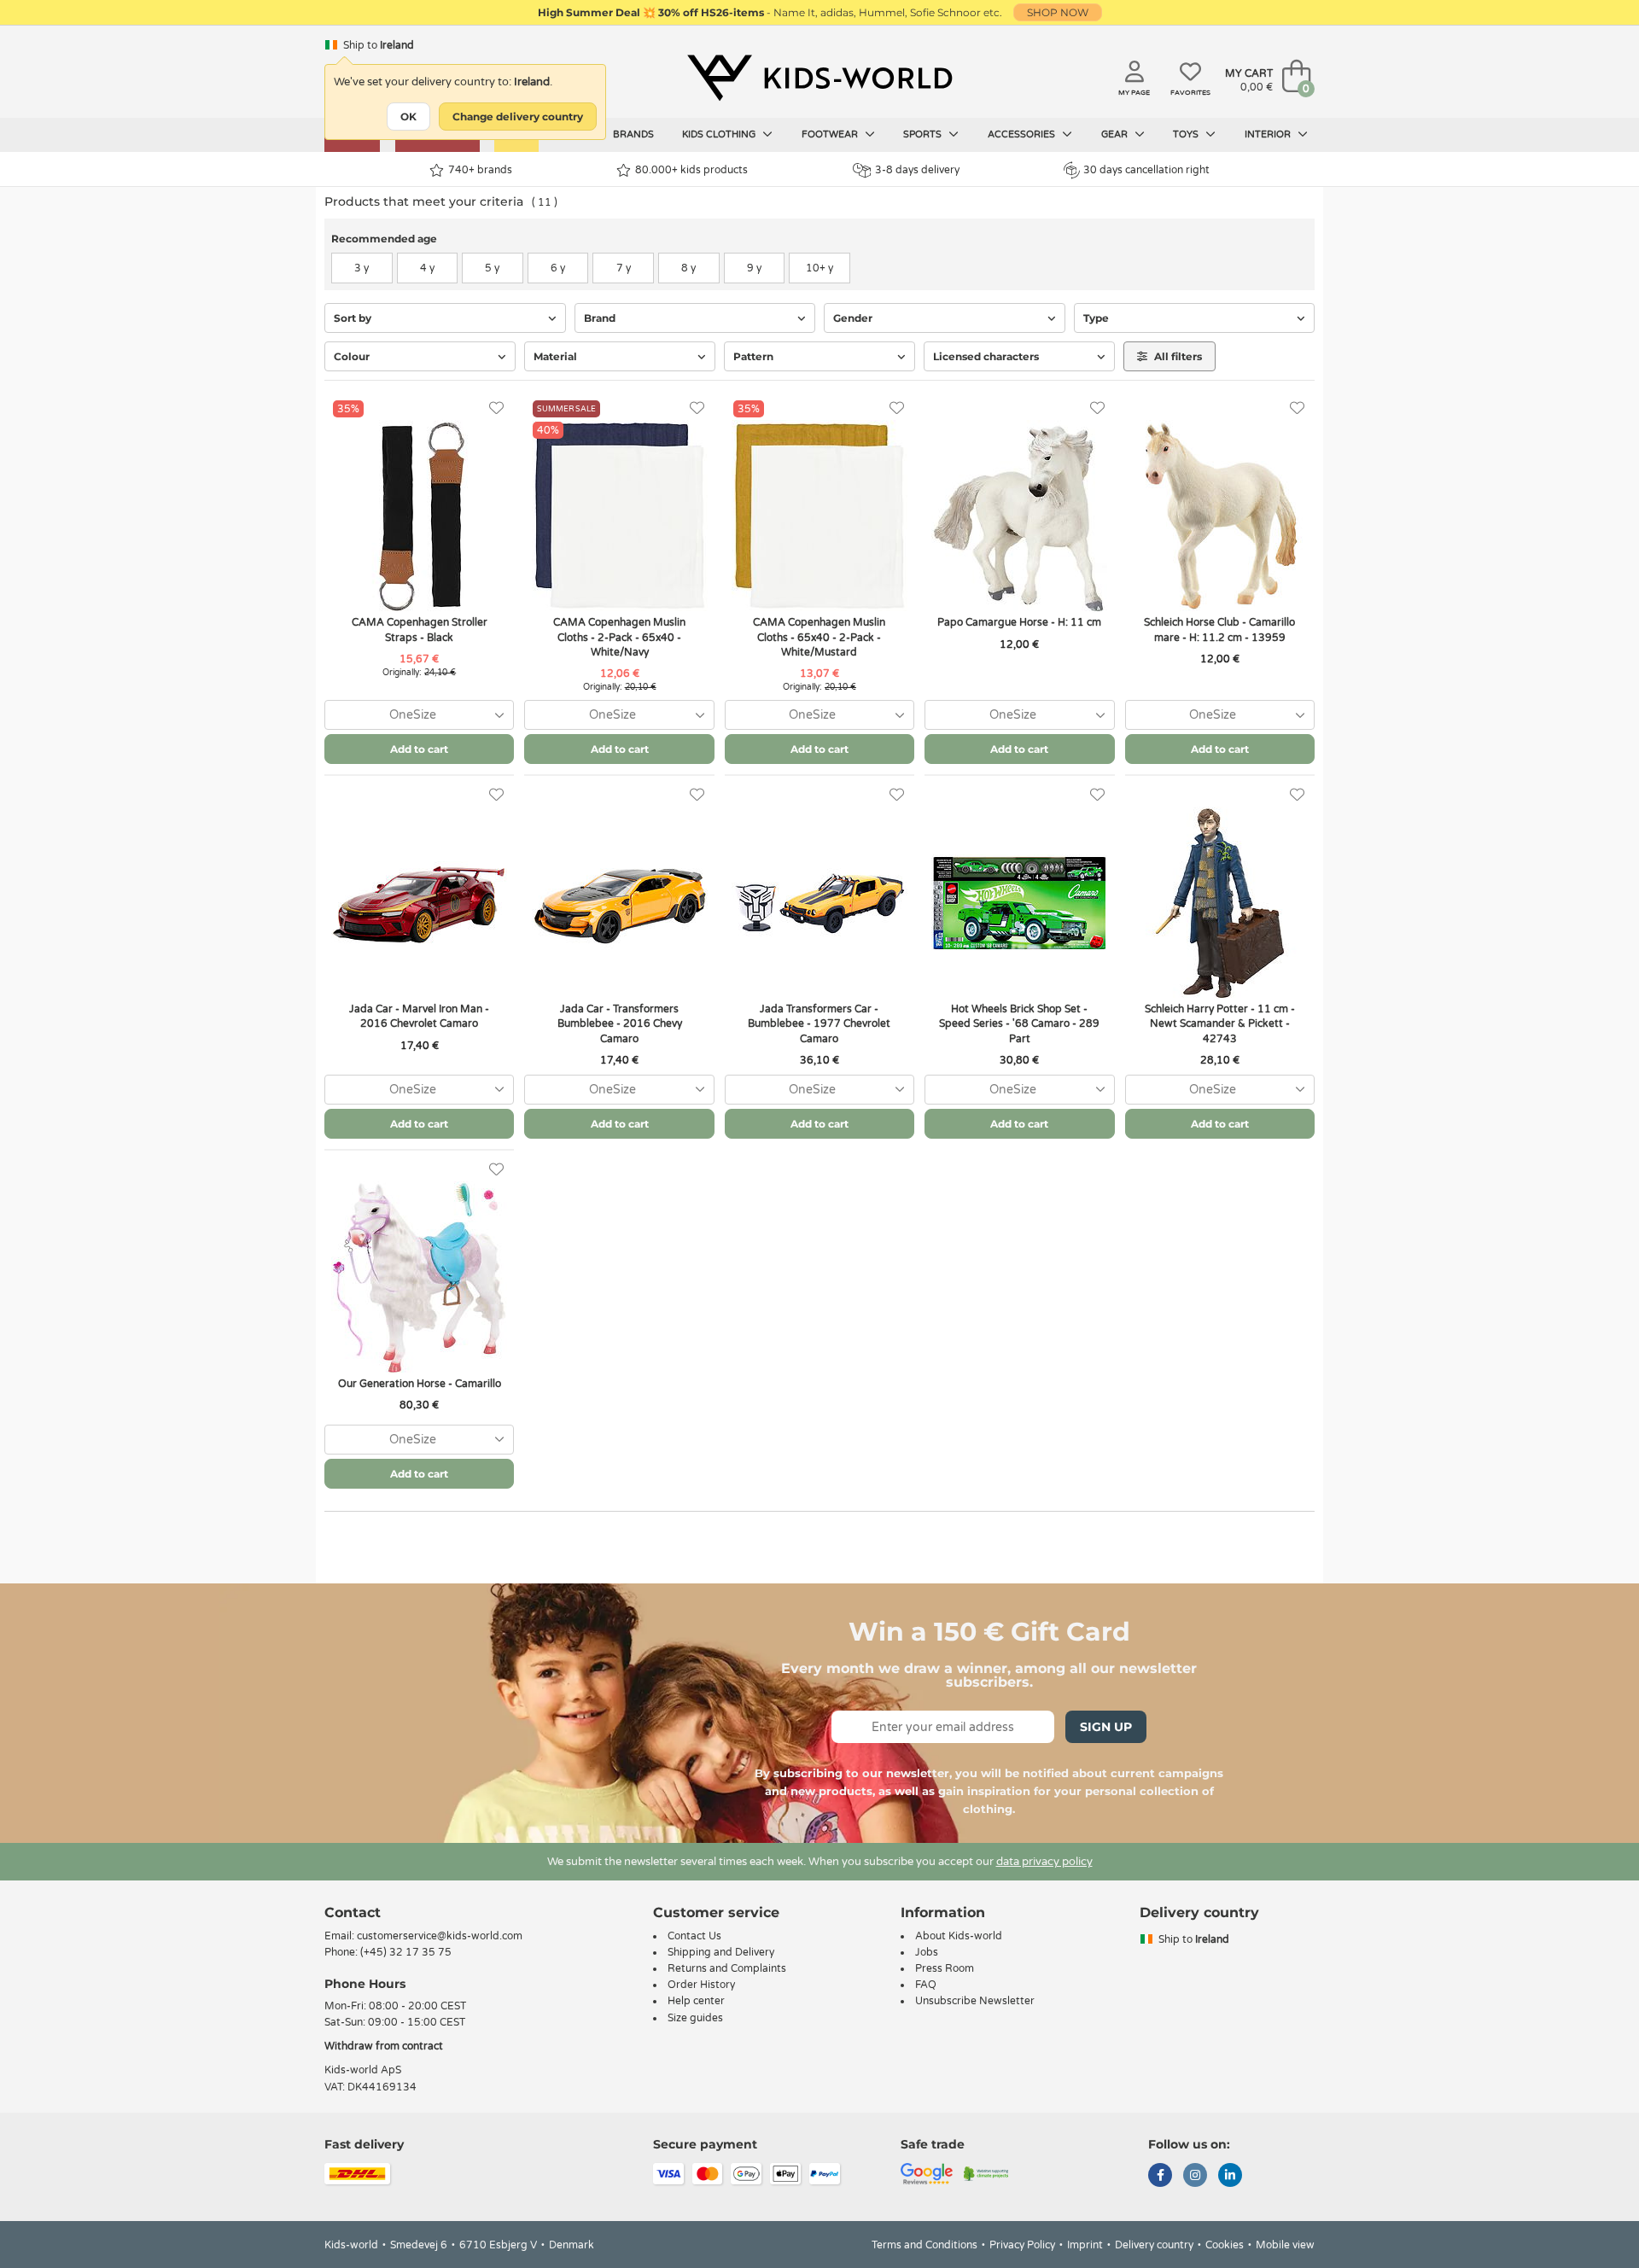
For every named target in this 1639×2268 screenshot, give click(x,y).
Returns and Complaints (727, 1968)
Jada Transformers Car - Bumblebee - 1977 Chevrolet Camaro (819, 1023)
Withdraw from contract (384, 2046)
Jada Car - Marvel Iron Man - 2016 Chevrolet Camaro (419, 1016)
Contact (353, 1912)
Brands (633, 134)
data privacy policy (1044, 1862)
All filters (1177, 356)
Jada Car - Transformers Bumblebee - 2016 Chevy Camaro (620, 1023)
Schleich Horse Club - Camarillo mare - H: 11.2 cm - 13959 (1219, 630)
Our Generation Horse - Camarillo (420, 1384)
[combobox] (419, 715)
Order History (701, 1985)
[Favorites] (496, 408)
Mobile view (1285, 2245)
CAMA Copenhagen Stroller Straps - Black (420, 630)
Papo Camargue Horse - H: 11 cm (1019, 622)
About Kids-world (959, 1936)
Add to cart (419, 749)
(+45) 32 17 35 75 (406, 1952)
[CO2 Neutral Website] (986, 2172)
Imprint (1085, 2245)
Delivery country (1154, 2245)
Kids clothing (720, 134)
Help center (696, 2001)
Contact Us (694, 1936)
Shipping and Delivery (721, 1952)
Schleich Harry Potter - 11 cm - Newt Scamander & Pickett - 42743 (1220, 1023)
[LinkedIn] (1230, 2177)
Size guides (695, 2018)
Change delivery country (518, 117)
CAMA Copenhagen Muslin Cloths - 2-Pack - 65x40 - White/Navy (619, 637)
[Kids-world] (819, 78)
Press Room (945, 1968)
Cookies (1225, 2245)
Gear (1116, 134)
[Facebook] (1160, 2177)
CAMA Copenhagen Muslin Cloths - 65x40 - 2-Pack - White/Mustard (819, 637)
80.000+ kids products (691, 170)
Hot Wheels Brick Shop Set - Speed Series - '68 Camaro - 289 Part (1019, 1023)
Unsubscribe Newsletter (975, 2001)
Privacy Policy (1022, 2245)
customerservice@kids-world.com (440, 1936)
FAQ (926, 1985)
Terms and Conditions (924, 2245)
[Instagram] (1195, 2177)
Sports (924, 134)
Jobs (927, 1952)
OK (408, 117)
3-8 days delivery (917, 170)
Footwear (831, 134)
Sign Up (1106, 1727)
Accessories (1023, 134)
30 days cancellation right (1146, 170)
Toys (1187, 134)
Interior (1269, 134)
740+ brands (480, 170)
